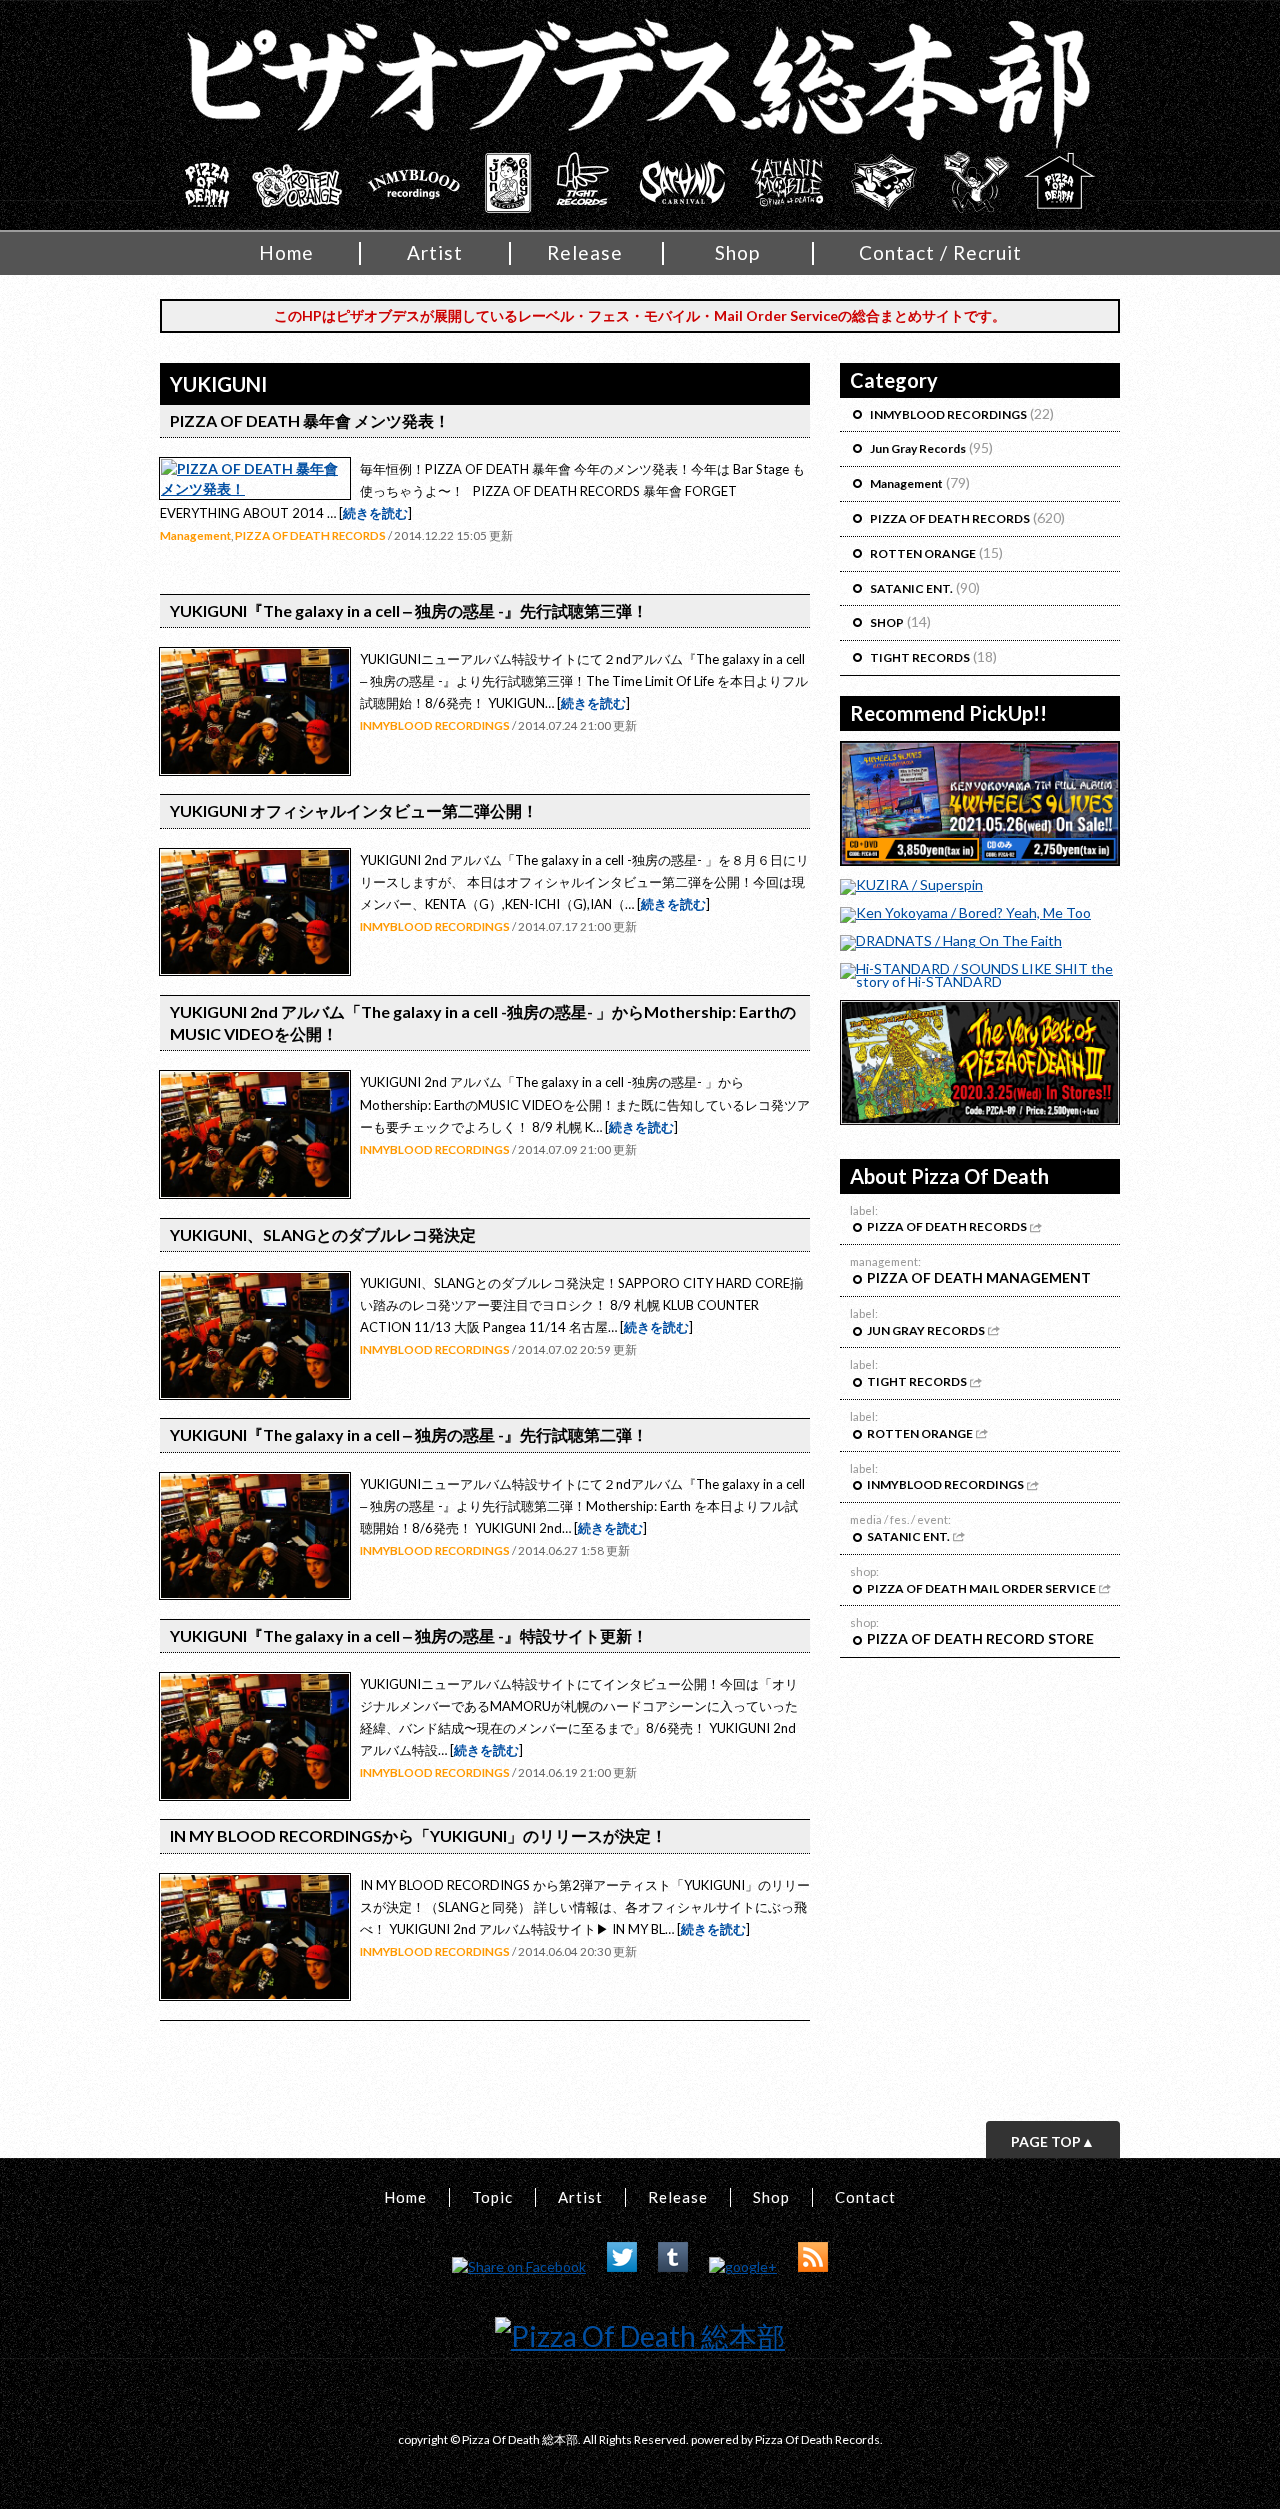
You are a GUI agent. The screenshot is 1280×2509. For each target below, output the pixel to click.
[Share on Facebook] (519, 2266)
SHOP (887, 622)
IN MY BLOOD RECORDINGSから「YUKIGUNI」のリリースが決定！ (418, 1835)
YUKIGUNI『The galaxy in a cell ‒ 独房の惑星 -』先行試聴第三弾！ (409, 610)
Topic (492, 2197)
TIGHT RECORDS (920, 657)
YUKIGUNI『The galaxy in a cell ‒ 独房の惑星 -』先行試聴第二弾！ (409, 1434)
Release (585, 252)
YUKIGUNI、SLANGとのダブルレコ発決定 (323, 1234)
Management (195, 535)
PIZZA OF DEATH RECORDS (310, 535)
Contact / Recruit (940, 252)
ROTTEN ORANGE (923, 553)
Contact (865, 2197)
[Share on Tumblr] (673, 2266)
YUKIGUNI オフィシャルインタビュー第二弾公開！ (354, 810)
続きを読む (375, 513)
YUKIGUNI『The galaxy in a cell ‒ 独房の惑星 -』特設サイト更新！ (409, 1635)
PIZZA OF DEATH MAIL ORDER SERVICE (982, 1588)
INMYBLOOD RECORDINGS (435, 725)
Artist (435, 252)
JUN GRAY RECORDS (927, 1330)
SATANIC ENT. (911, 588)
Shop (737, 252)
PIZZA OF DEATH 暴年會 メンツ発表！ (310, 420)
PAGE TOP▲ (1053, 2141)
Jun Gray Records (918, 448)
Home (286, 252)
